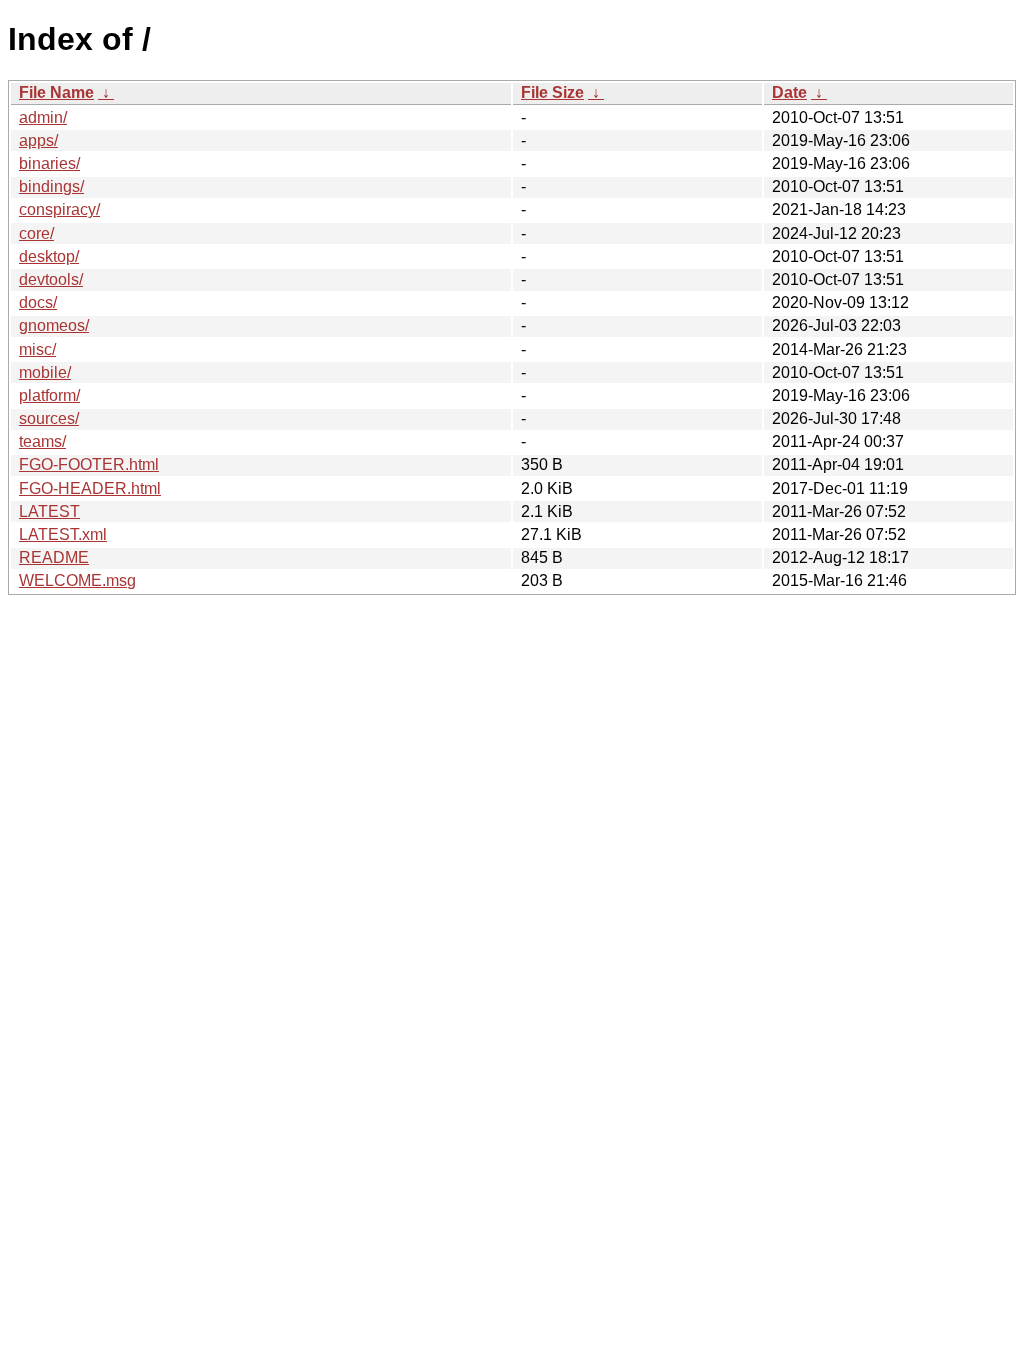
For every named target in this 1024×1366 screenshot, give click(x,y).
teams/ (42, 441)
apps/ (38, 140)
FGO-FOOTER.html (89, 464)
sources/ (49, 418)
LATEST (49, 511)
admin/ (43, 117)
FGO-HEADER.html (90, 488)
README (54, 557)
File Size (552, 92)
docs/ (38, 302)
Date (789, 92)
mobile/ (45, 372)
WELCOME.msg (77, 580)
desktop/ (49, 256)
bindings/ (51, 186)
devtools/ (51, 279)
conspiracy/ (59, 209)
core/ (36, 233)
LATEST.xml (63, 534)
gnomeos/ (54, 325)
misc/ (37, 349)
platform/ (49, 395)
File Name (56, 92)
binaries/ (49, 163)
